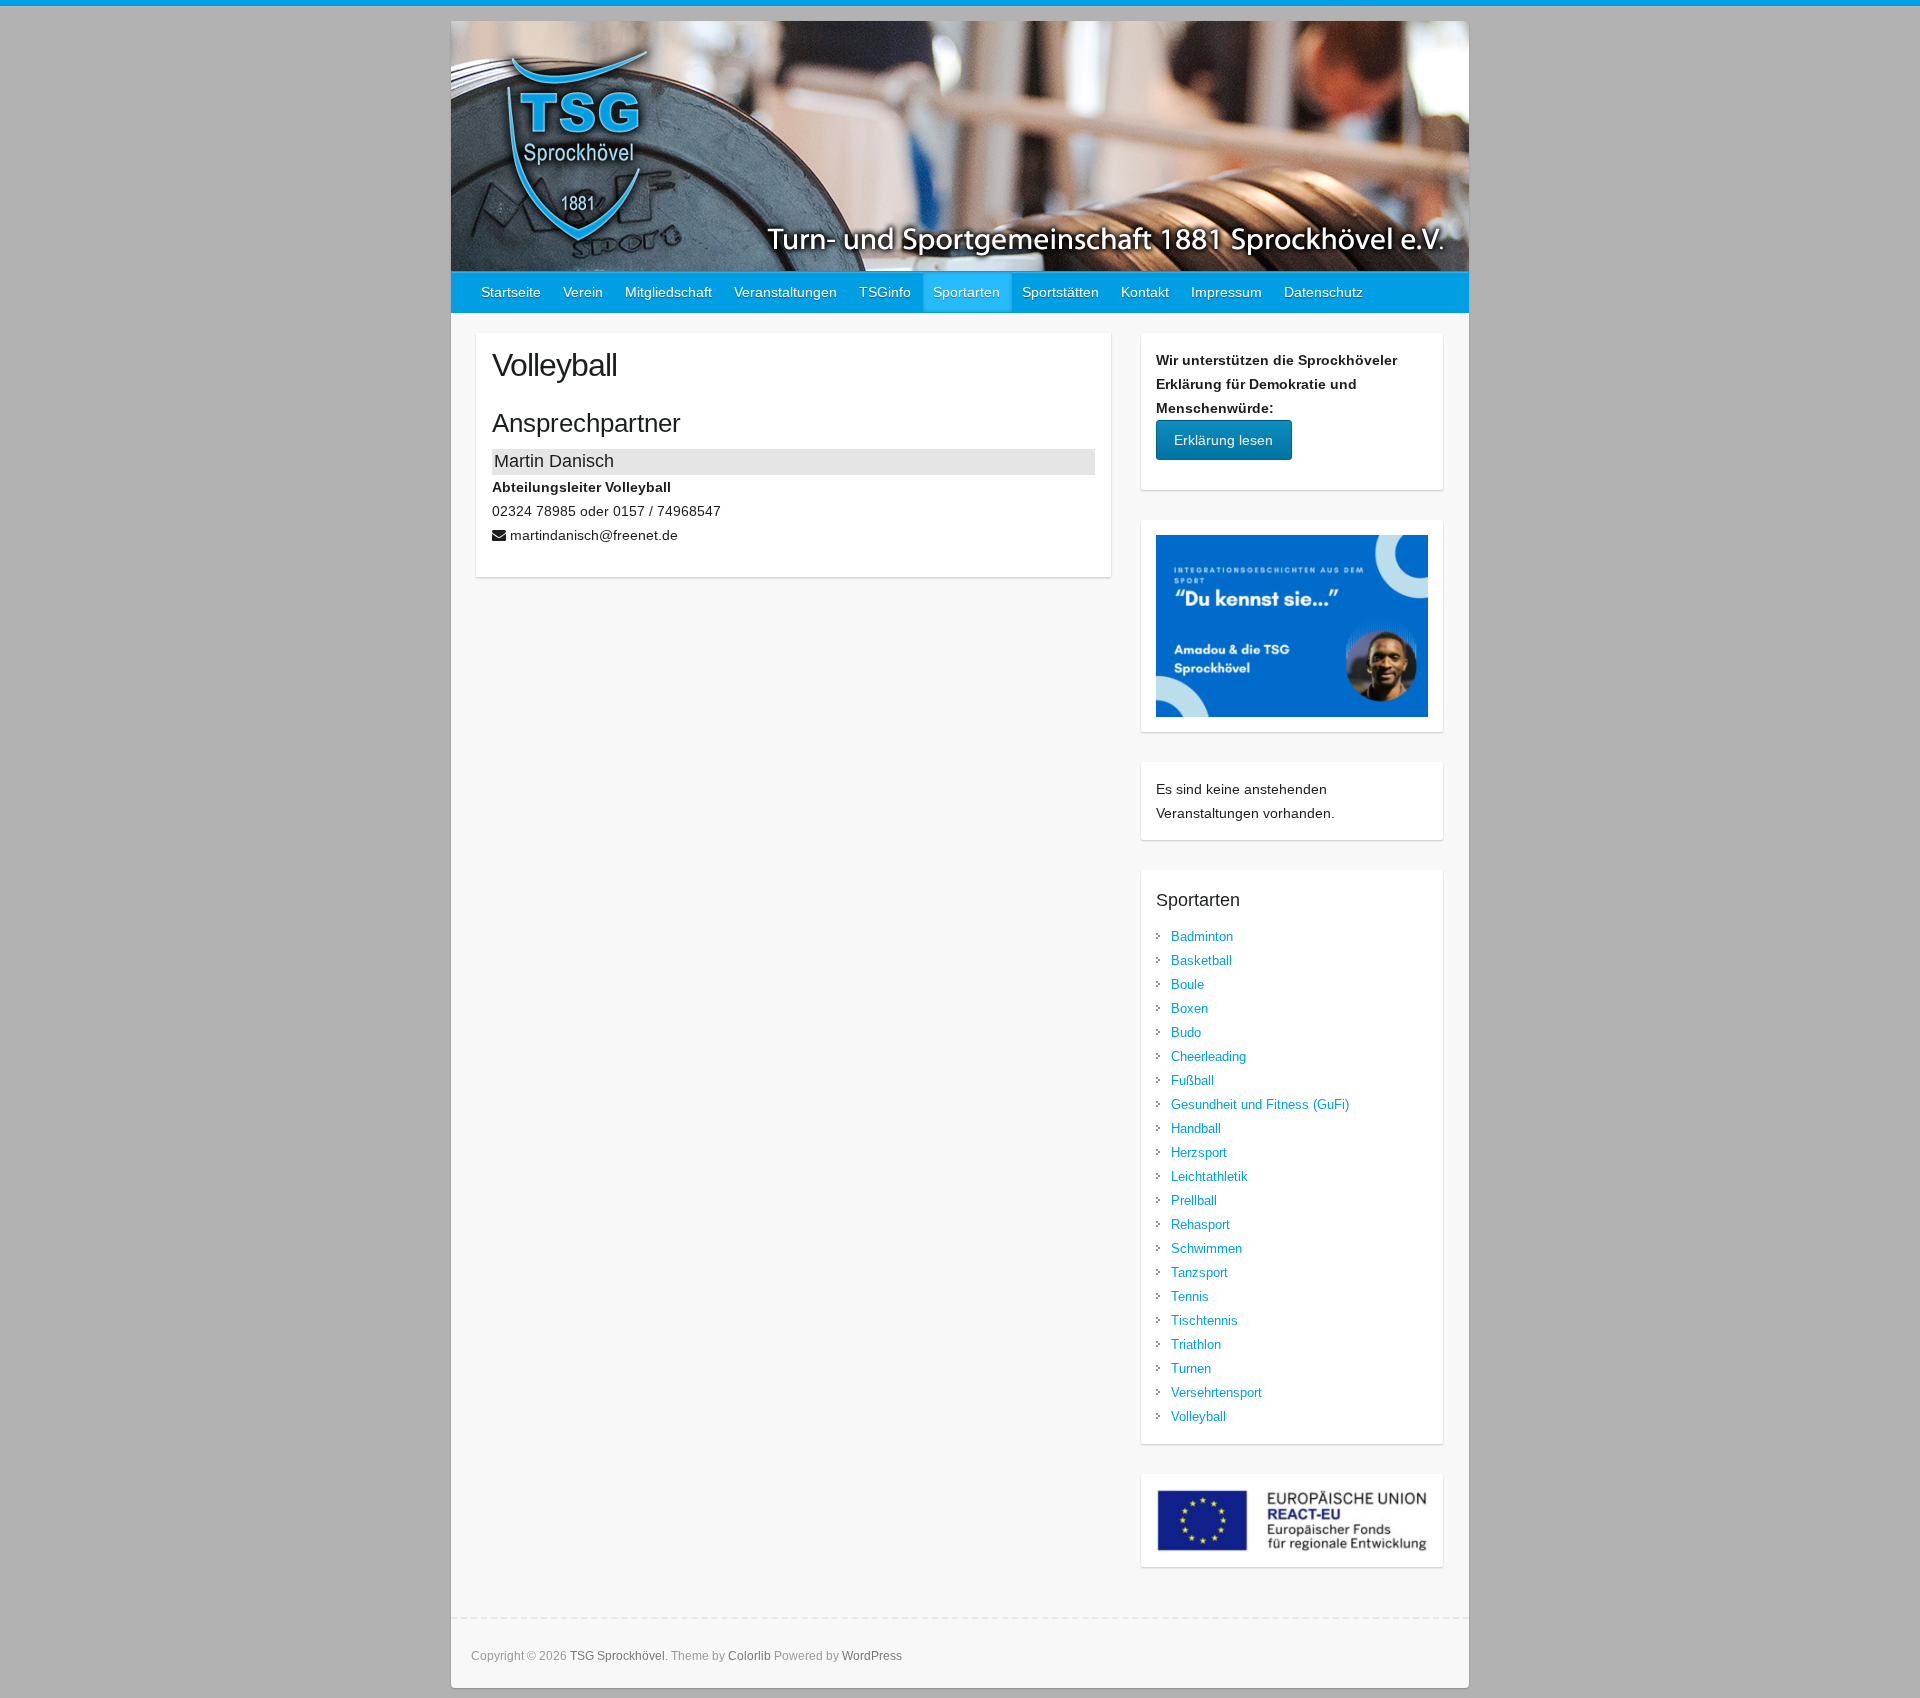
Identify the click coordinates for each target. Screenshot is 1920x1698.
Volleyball (1198, 1416)
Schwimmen (1206, 1248)
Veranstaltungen (785, 292)
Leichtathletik (1209, 1176)
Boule (1187, 984)
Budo (1186, 1032)
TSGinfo (885, 292)
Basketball (1201, 960)
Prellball (1194, 1200)
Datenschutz (1323, 292)
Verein (583, 292)
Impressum (1226, 292)
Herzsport (1199, 1152)
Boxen (1189, 1008)
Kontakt (1145, 292)
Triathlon (1196, 1344)
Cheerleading (1208, 1056)
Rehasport (1200, 1224)
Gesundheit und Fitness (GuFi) (1260, 1104)
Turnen (1191, 1368)
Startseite (511, 292)
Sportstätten (1060, 292)
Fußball (1192, 1080)
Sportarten (966, 292)
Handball (1196, 1128)
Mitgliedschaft (668, 292)
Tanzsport (1199, 1272)
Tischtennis (1204, 1320)
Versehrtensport (1216, 1392)
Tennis (1190, 1296)
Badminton (1202, 936)
